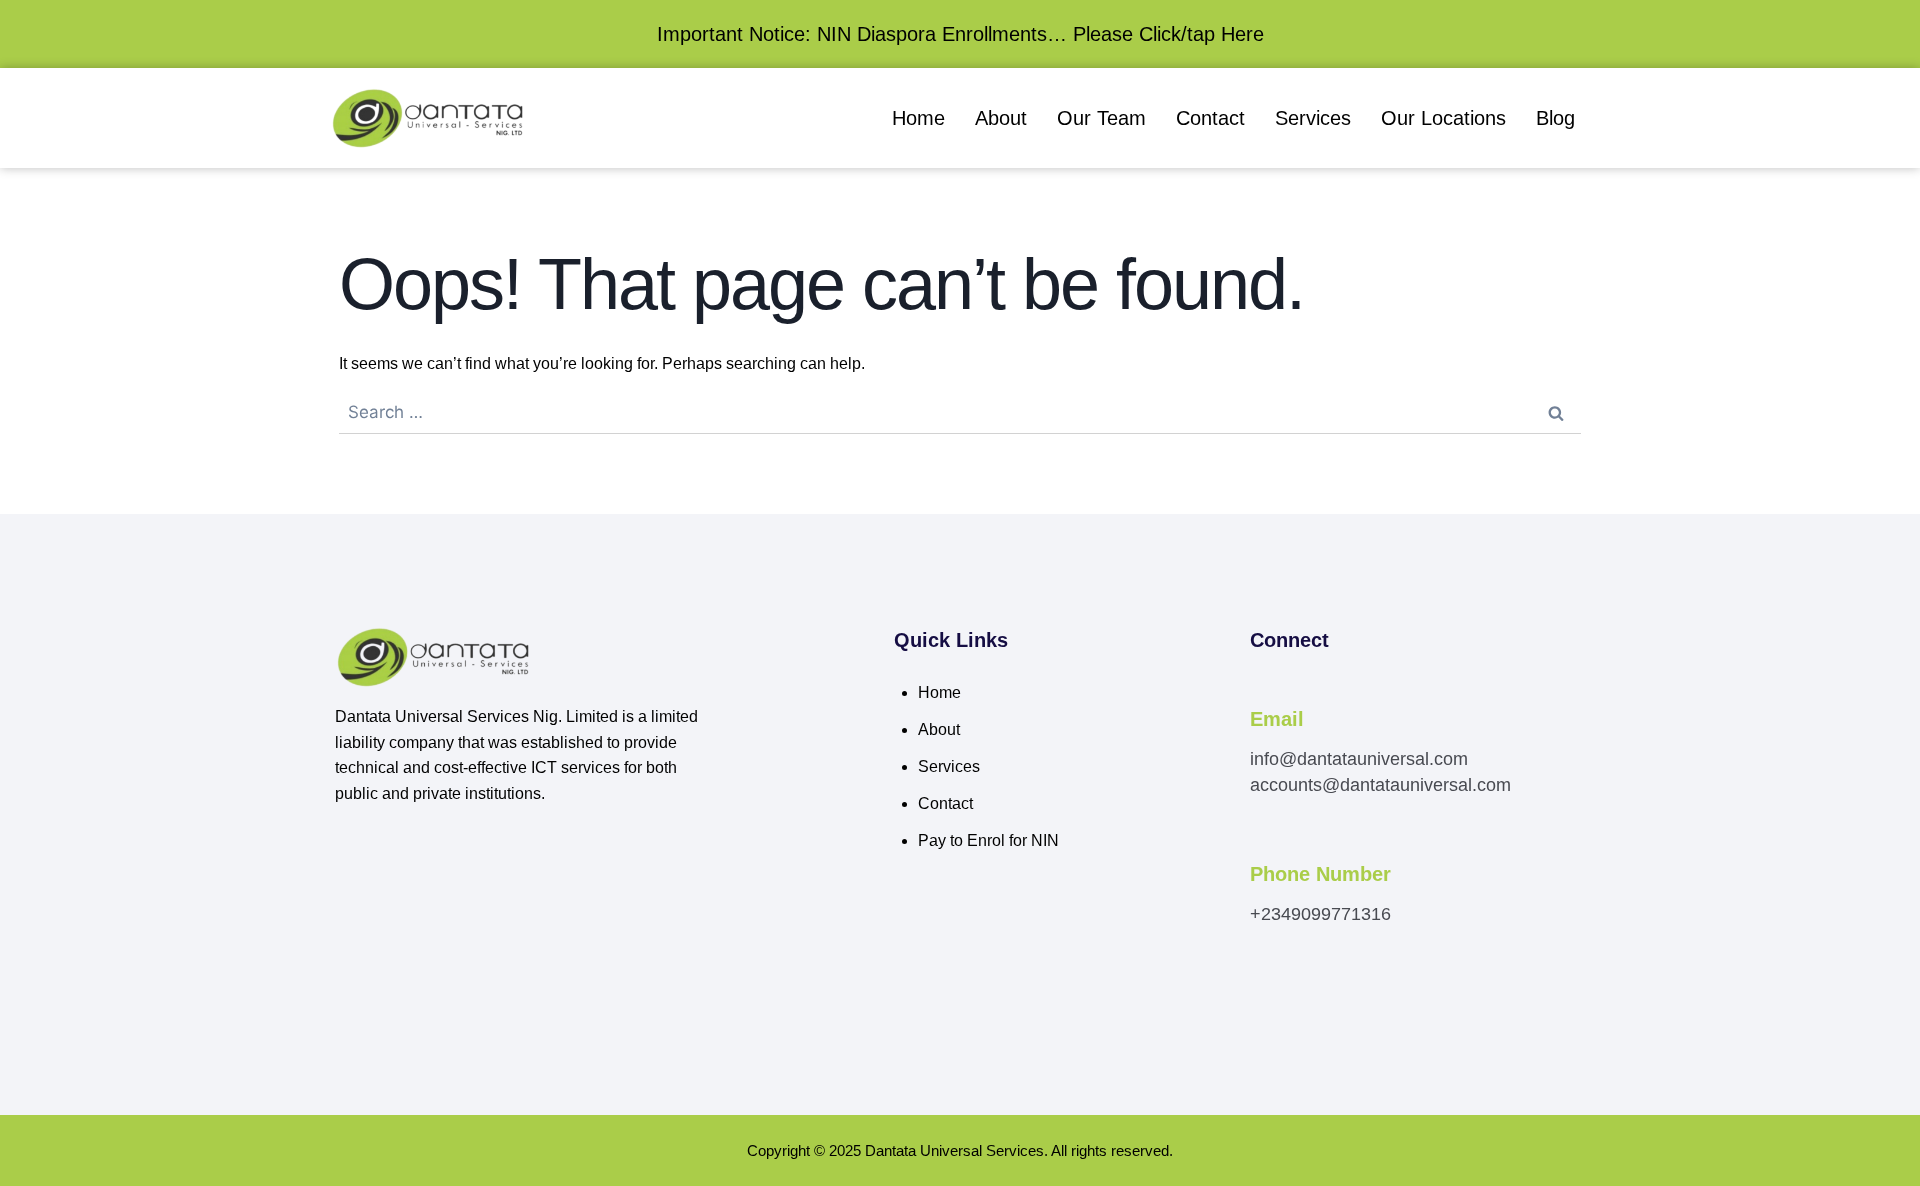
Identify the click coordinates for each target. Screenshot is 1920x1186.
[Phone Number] (1261, 847)
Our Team (1101, 118)
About (1001, 118)
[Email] (1261, 692)
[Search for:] (960, 412)
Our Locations (1443, 118)
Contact (1210, 118)
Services (1313, 118)
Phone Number (1320, 874)
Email (1277, 719)
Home (918, 118)
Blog (1555, 118)
